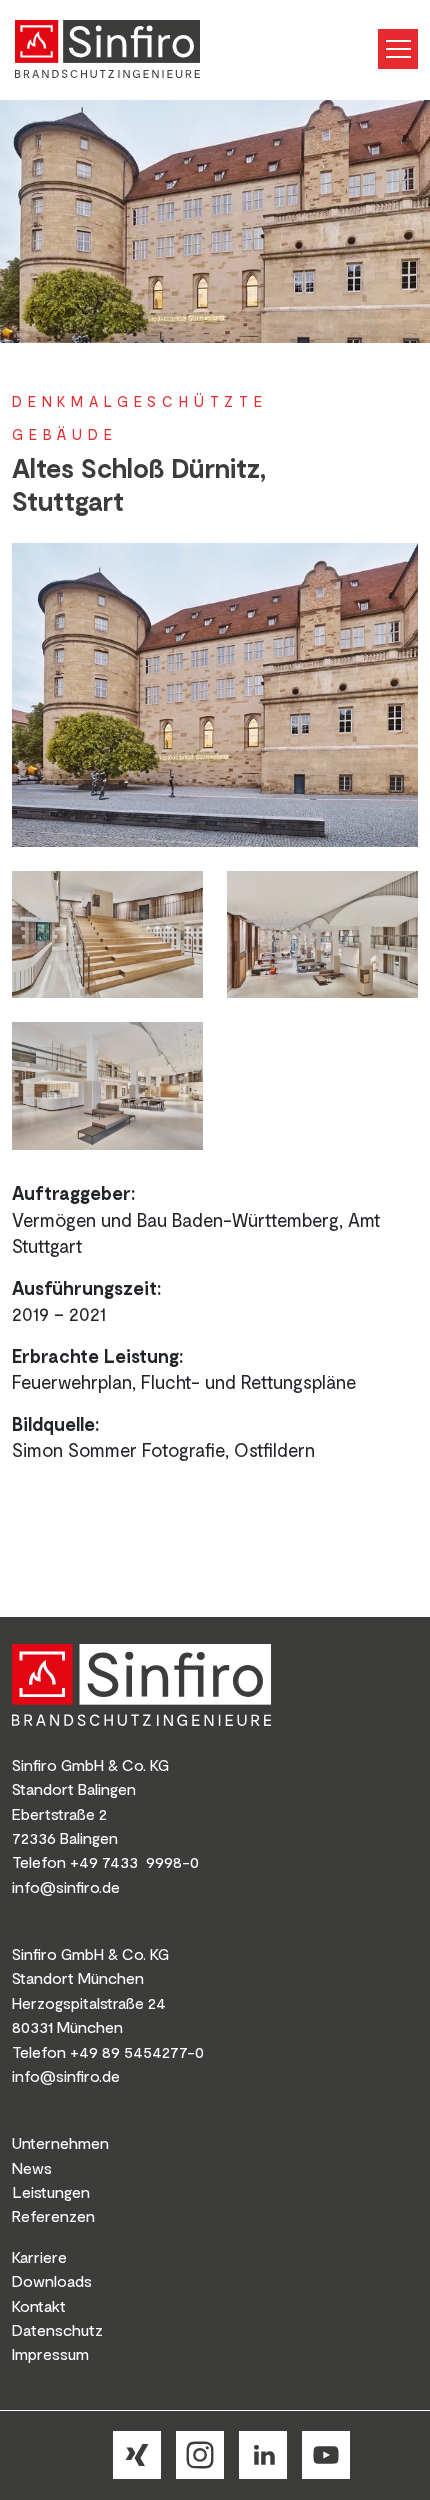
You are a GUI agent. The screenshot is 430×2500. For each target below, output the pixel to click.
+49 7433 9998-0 (134, 1861)
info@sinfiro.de (66, 1886)
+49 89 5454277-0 (137, 2051)
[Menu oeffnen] (398, 49)
